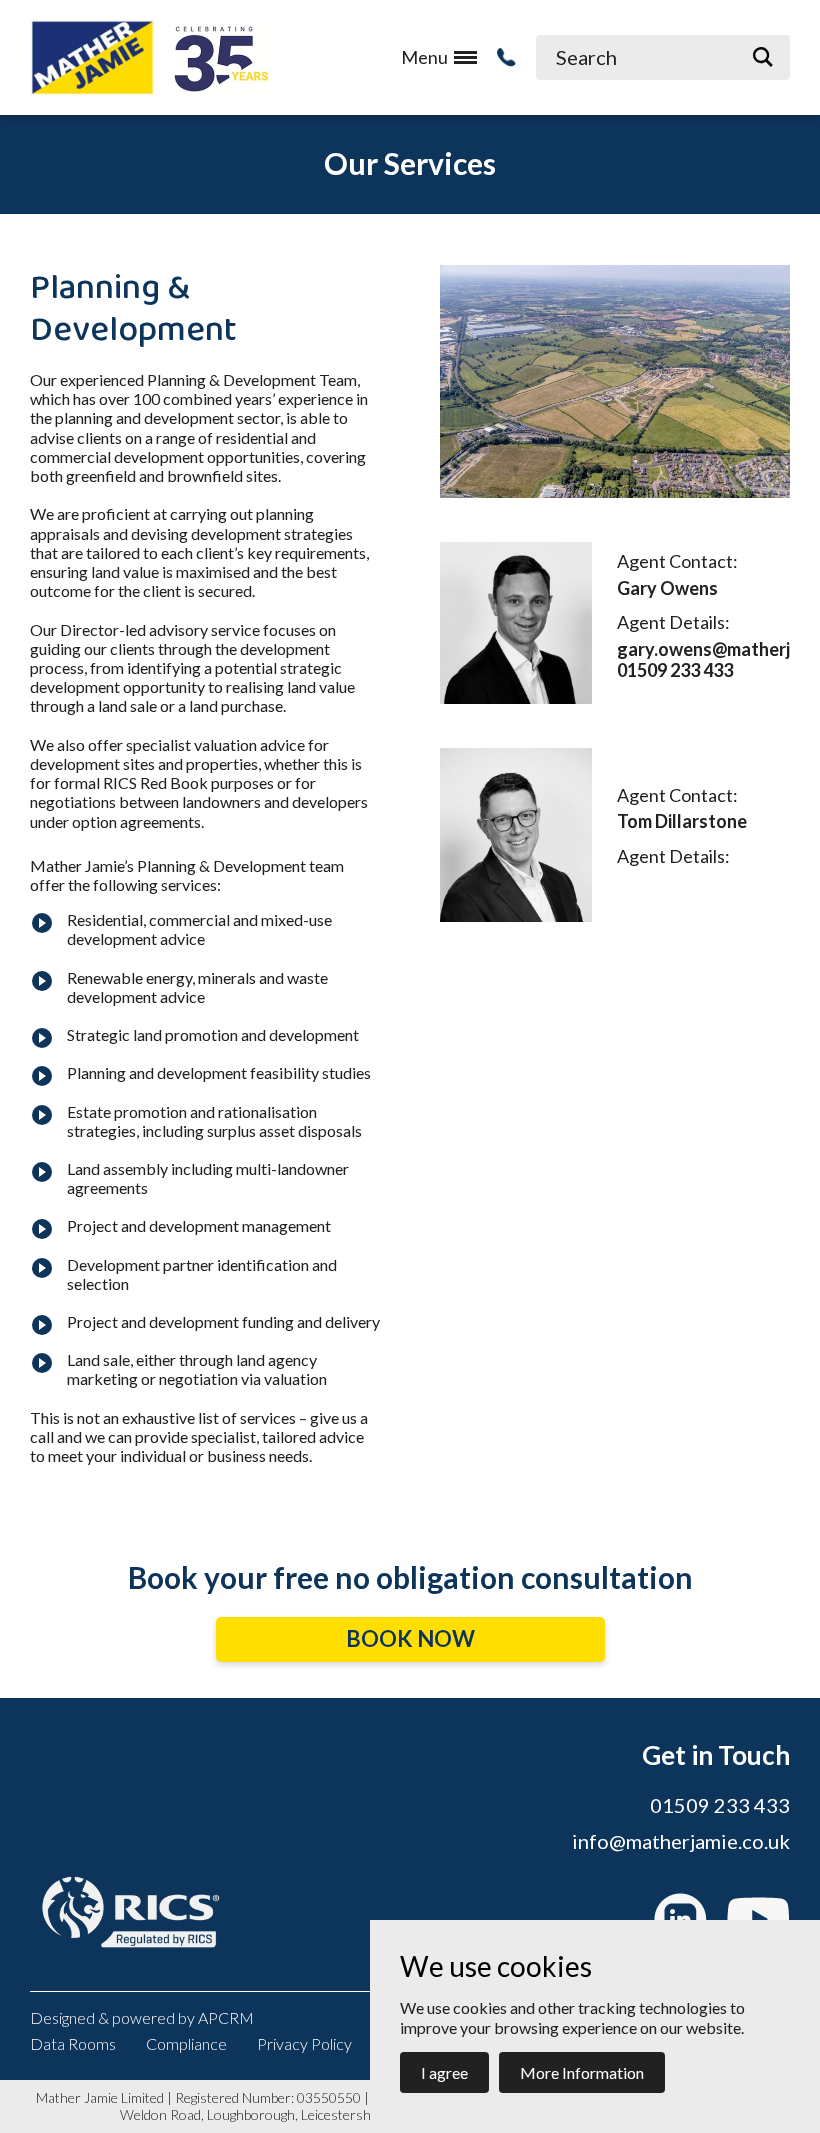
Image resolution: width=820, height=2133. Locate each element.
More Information (582, 2072)
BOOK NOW (410, 1638)
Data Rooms (73, 2043)
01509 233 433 (720, 1805)
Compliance (186, 2043)
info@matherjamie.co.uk (681, 1841)
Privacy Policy (304, 2043)
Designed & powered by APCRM (142, 2017)
